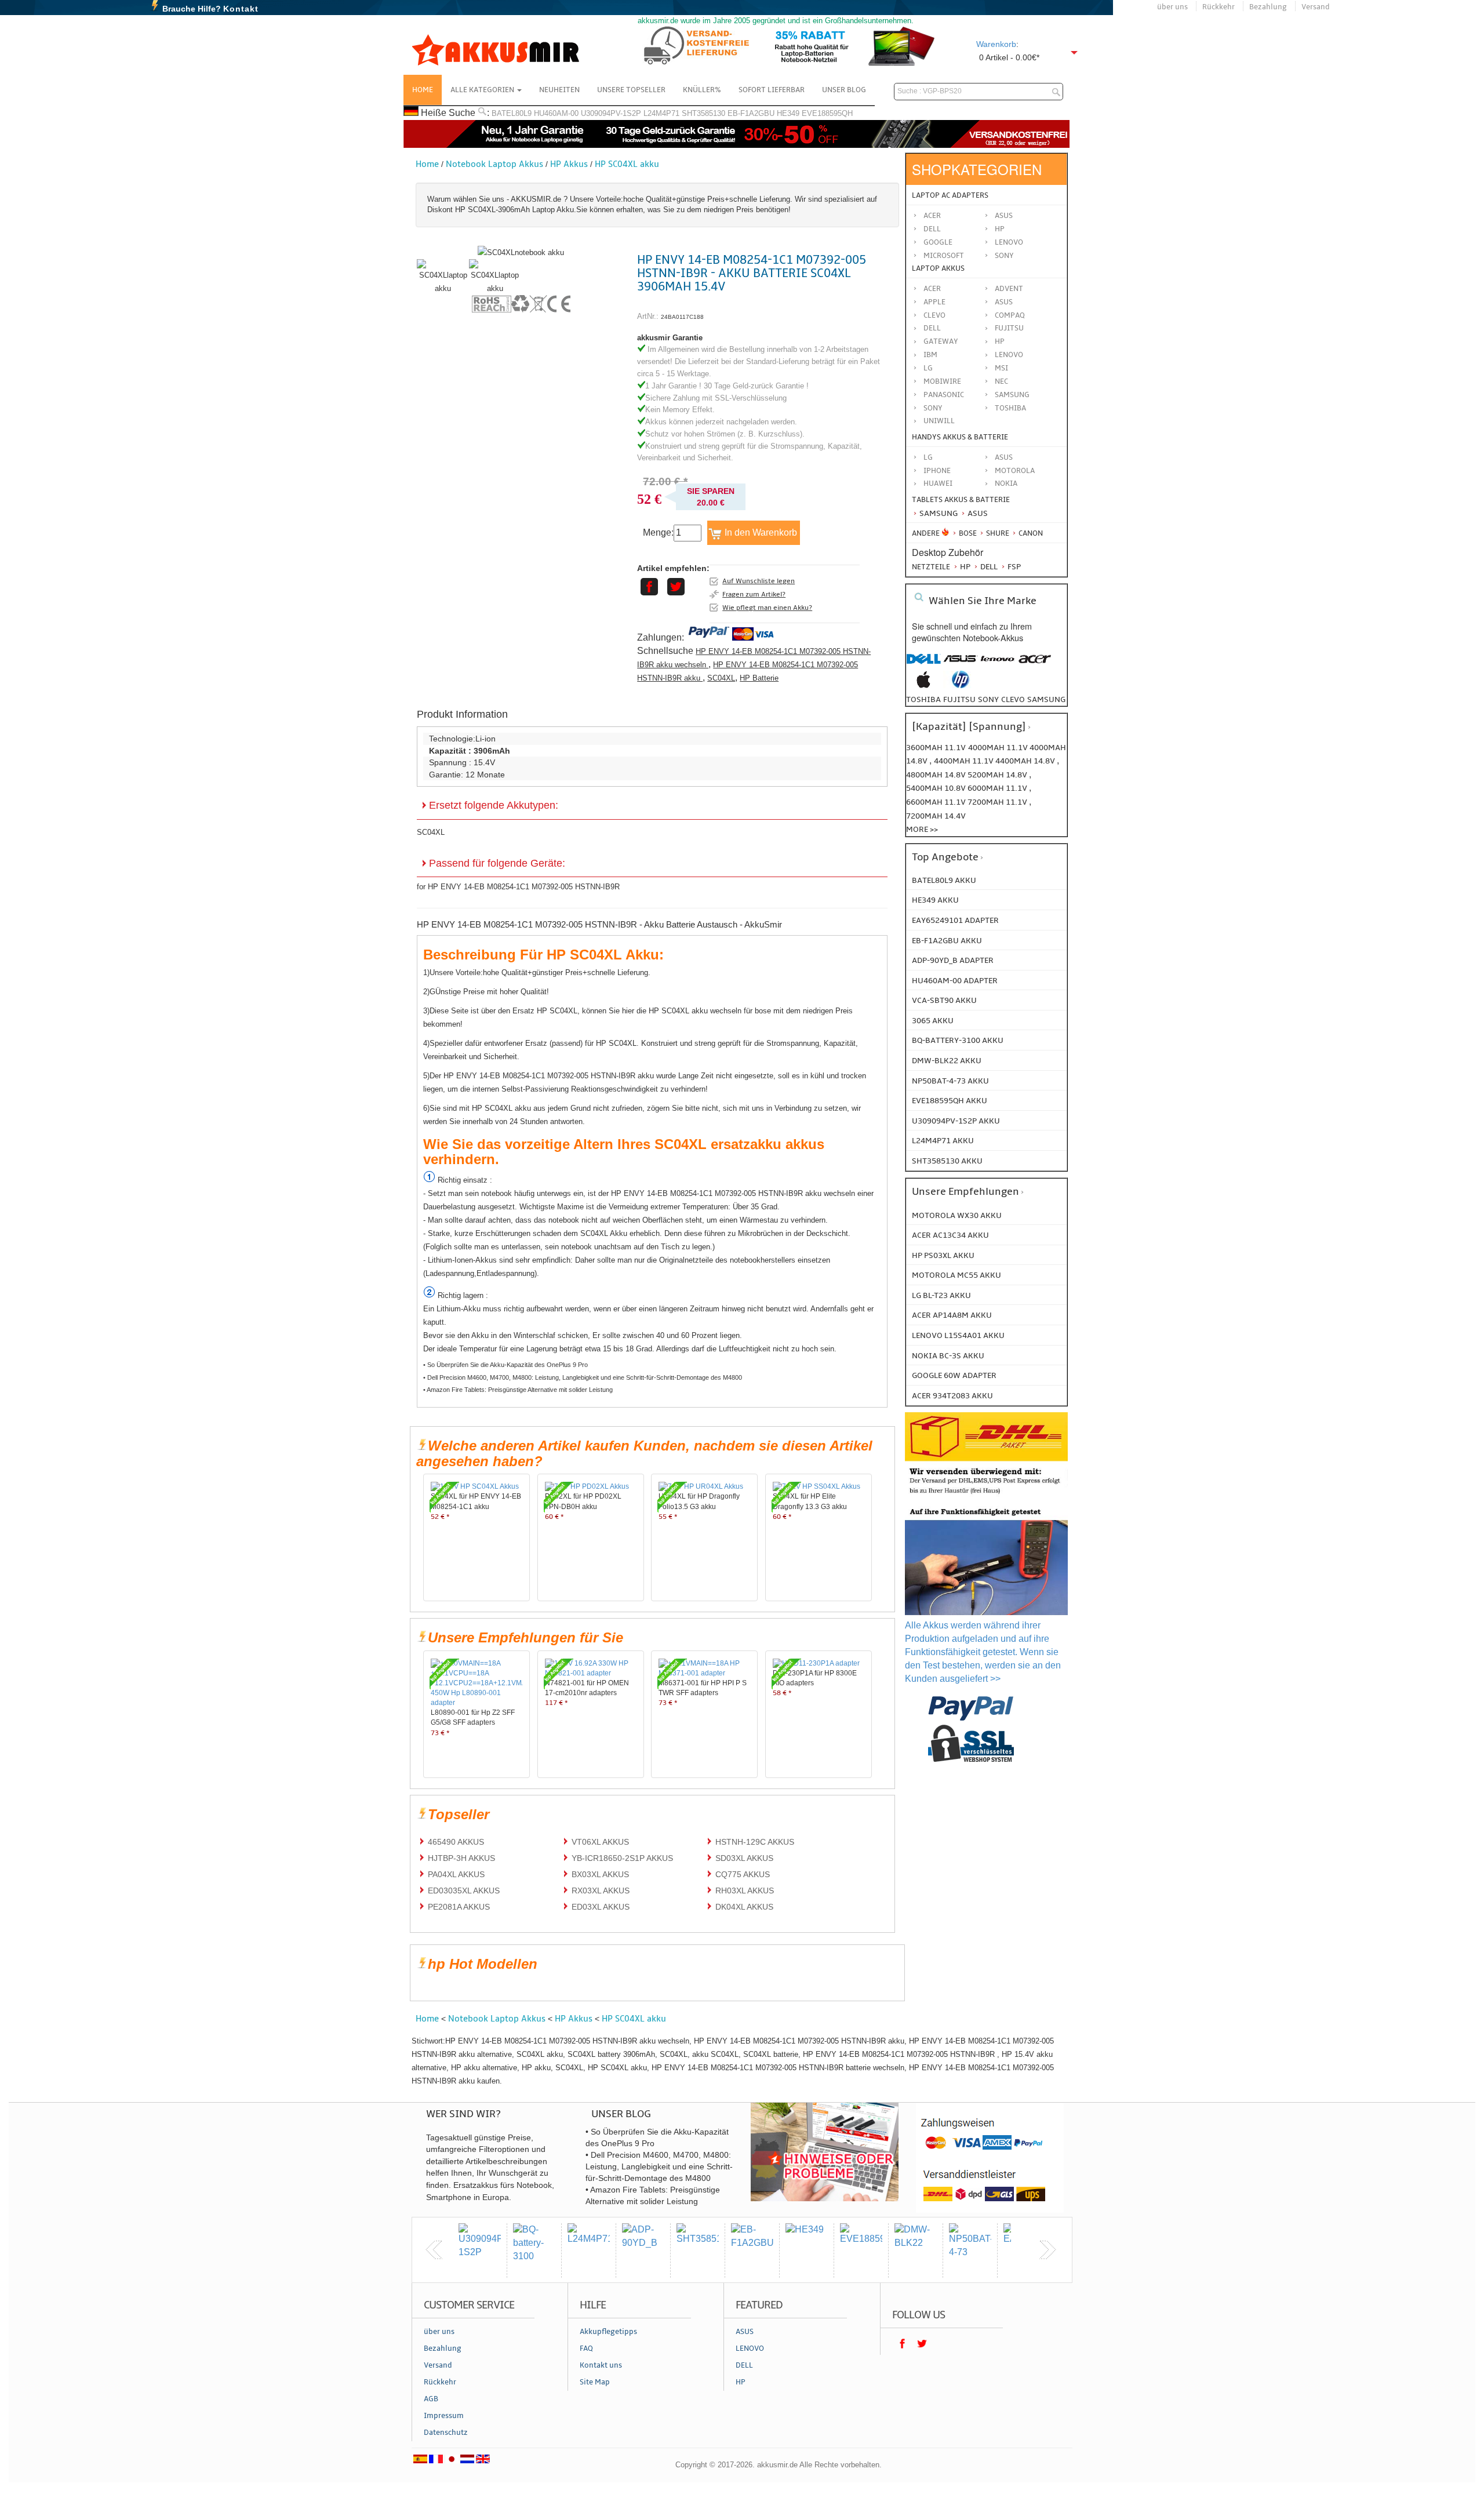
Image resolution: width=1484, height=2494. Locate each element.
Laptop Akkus (938, 268)
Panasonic (944, 395)
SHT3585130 (703, 113)
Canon (1030, 533)
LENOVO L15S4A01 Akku (958, 1335)
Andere (926, 533)
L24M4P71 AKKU (943, 1141)
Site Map (595, 2382)
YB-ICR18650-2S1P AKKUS (622, 1858)
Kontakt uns (601, 2365)
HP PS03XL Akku (943, 1255)
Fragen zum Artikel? (754, 594)
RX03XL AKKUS (601, 1891)
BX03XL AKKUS (600, 1874)
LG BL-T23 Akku (941, 1295)
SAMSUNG (1012, 395)
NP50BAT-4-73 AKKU (950, 1081)
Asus (1004, 216)
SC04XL (721, 678)
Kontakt (241, 9)
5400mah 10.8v (937, 788)
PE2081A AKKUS (459, 1907)
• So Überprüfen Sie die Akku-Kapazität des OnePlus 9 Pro (505, 1365)
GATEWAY (941, 341)
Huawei (938, 483)
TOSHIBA (1010, 408)
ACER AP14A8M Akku (952, 1315)
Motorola (1015, 471)
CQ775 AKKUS (743, 1874)
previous (434, 2250)
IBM (930, 355)
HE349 (788, 113)
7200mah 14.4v (936, 816)
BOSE (968, 533)
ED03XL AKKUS (601, 1907)
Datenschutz (446, 2433)
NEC (1001, 381)
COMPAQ (1010, 315)
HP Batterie (759, 678)
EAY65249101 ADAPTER (955, 920)
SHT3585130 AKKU (947, 1161)
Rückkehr (1219, 7)
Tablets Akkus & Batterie (961, 500)
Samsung (938, 513)
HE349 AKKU (935, 900)
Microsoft (944, 256)
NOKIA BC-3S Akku (948, 1356)
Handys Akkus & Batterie (960, 437)
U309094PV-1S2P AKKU (956, 1121)
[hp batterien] (961, 686)
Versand (1316, 7)
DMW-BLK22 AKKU (947, 1061)
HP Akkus (569, 164)
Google (938, 242)
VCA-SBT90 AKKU (944, 1000)
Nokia (1006, 483)
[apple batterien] (923, 686)
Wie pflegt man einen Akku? (767, 608)
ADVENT (1009, 289)
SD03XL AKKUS (744, 1858)
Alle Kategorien (483, 90)
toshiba (923, 699)
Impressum (444, 2416)
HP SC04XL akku (627, 164)
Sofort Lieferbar (772, 90)
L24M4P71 (661, 113)
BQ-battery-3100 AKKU (958, 1040)
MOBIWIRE (942, 381)
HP (1000, 229)
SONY (933, 408)
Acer (932, 216)
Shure (997, 533)
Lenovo (1009, 242)
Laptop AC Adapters (950, 195)
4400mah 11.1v (965, 761)
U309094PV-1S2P (611, 113)
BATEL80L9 (512, 113)
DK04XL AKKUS (744, 1907)
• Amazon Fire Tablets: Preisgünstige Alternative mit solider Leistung (518, 1390)
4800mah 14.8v (937, 775)
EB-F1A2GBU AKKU (947, 941)
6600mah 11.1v (937, 802)
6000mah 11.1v (998, 788)
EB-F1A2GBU (751, 113)
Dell (932, 229)
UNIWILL (939, 421)
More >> (922, 829)
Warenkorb (996, 44)
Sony (1004, 256)
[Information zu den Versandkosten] (986, 1495)
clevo (1013, 699)
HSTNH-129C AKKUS (755, 1842)
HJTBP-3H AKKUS (461, 1858)
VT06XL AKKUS (600, 1842)
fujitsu (959, 699)
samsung (1046, 699)
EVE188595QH (827, 113)
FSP (1013, 567)
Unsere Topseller (631, 90)
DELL (932, 328)
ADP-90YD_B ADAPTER (953, 960)
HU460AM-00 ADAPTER (955, 981)
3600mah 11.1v (936, 748)
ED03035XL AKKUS (464, 1891)
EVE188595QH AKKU (950, 1101)
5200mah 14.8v (998, 775)
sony (988, 699)
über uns (1172, 7)
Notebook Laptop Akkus (494, 164)
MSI (1001, 368)
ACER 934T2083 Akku (952, 1396)
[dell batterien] (923, 665)
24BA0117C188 (682, 317)
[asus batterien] (961, 665)
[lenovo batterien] (998, 665)
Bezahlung (1268, 7)
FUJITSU (1009, 328)
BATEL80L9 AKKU (944, 880)
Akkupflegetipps (608, 2332)
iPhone (937, 471)
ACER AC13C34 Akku (950, 1235)
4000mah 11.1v (999, 748)
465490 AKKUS (456, 1842)
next (1047, 2250)
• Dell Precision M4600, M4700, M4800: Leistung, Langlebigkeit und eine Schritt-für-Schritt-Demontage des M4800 (583, 1377)
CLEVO (934, 315)
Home (423, 90)
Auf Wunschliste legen (759, 581)
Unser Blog (844, 90)
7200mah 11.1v (998, 802)
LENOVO (1009, 355)
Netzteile (931, 567)
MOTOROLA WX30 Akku (957, 1215)
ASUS (1004, 302)
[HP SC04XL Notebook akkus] (521, 252)
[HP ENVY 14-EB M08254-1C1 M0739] (443, 288)
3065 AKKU (933, 1021)
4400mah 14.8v (1026, 761)
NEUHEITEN (559, 90)
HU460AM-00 (556, 113)
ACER (932, 289)
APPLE (934, 302)
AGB (431, 2399)
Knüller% (702, 90)
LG (928, 368)
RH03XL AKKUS (745, 1891)
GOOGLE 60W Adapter (954, 1375)
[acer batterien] (1035, 665)
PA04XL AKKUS (456, 1874)
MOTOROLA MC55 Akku (956, 1275)
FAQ (586, 2348)
